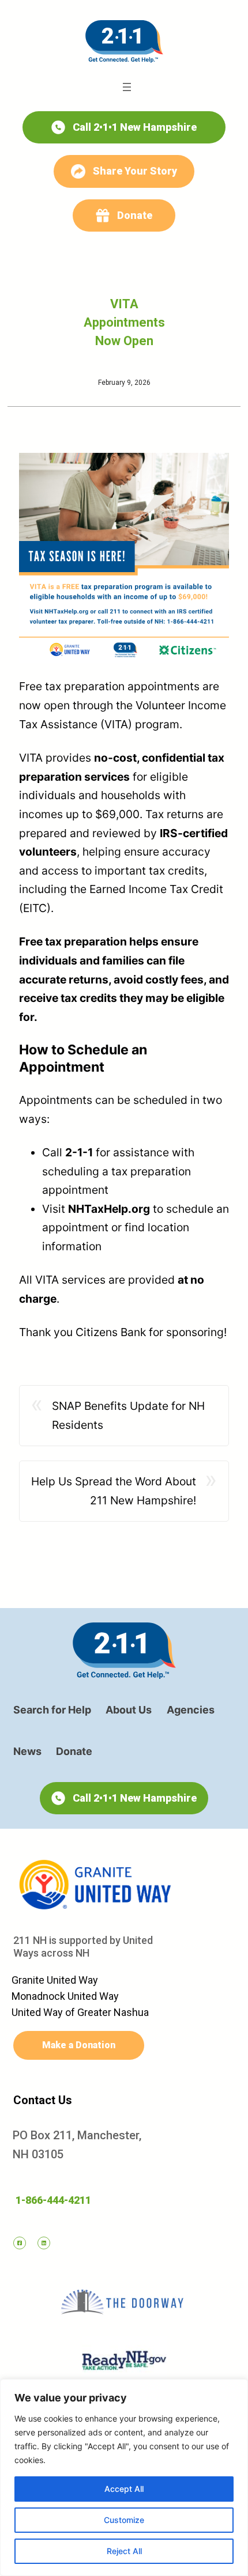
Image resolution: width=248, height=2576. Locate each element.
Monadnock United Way (65, 1996)
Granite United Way (55, 1980)
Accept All (124, 2489)
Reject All (124, 2551)
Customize (124, 2520)
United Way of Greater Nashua (80, 2012)
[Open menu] (127, 87)
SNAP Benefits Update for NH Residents (128, 1415)
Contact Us (43, 2100)
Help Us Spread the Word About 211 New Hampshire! (114, 1491)
